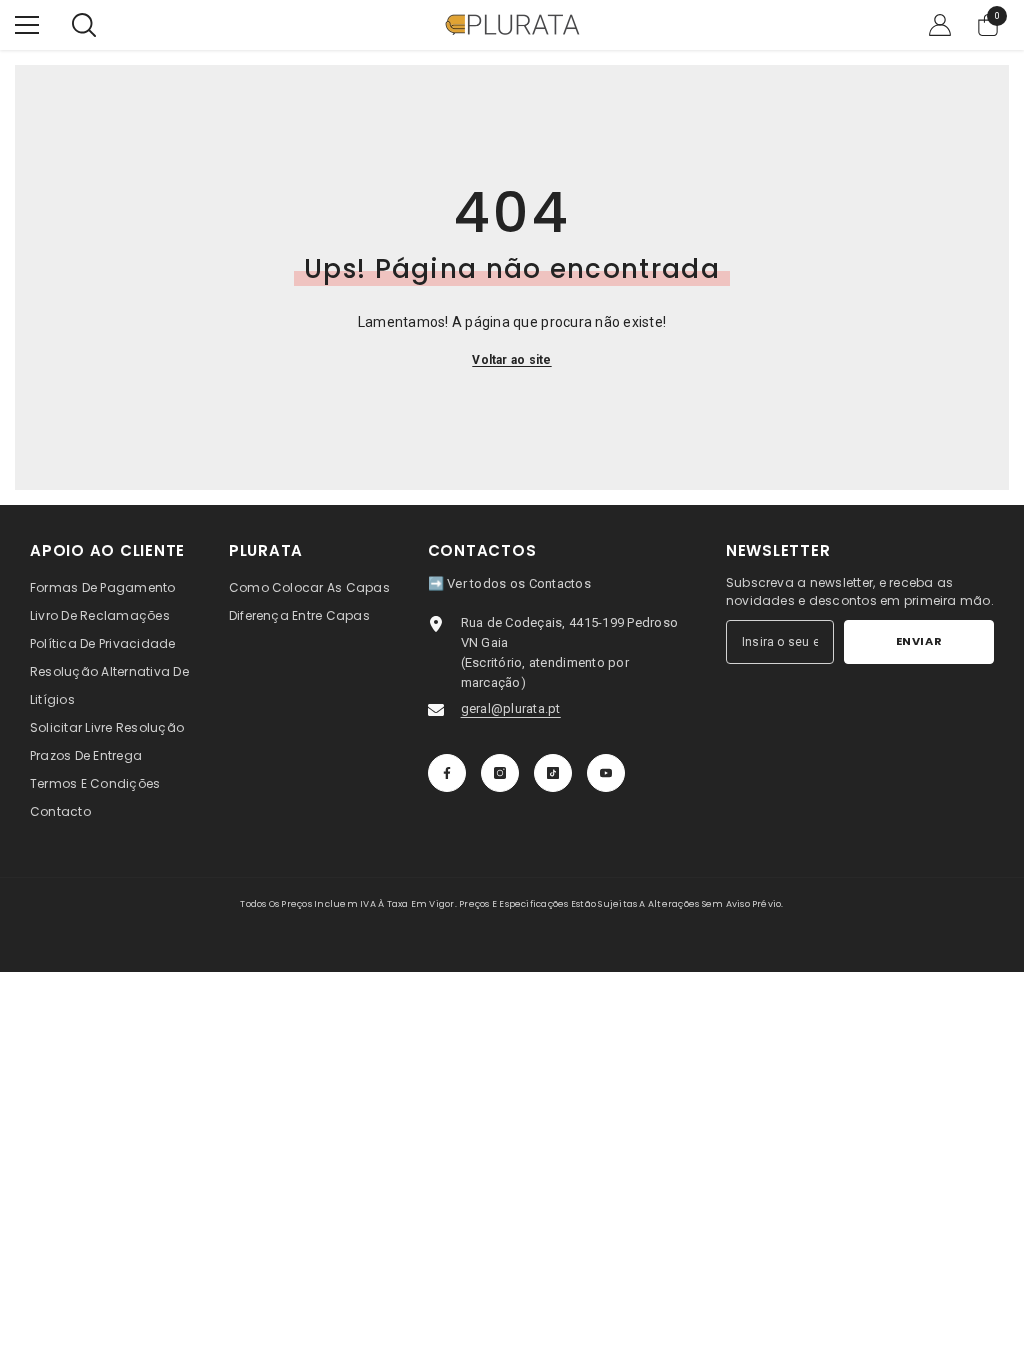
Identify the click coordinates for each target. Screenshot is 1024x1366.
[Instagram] (500, 773)
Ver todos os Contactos (519, 583)
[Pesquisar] (84, 25)
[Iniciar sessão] (940, 25)
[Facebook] (447, 773)
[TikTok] (553, 773)
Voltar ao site (511, 360)
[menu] (27, 25)
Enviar (919, 641)
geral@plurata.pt (511, 708)
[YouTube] (606, 773)
